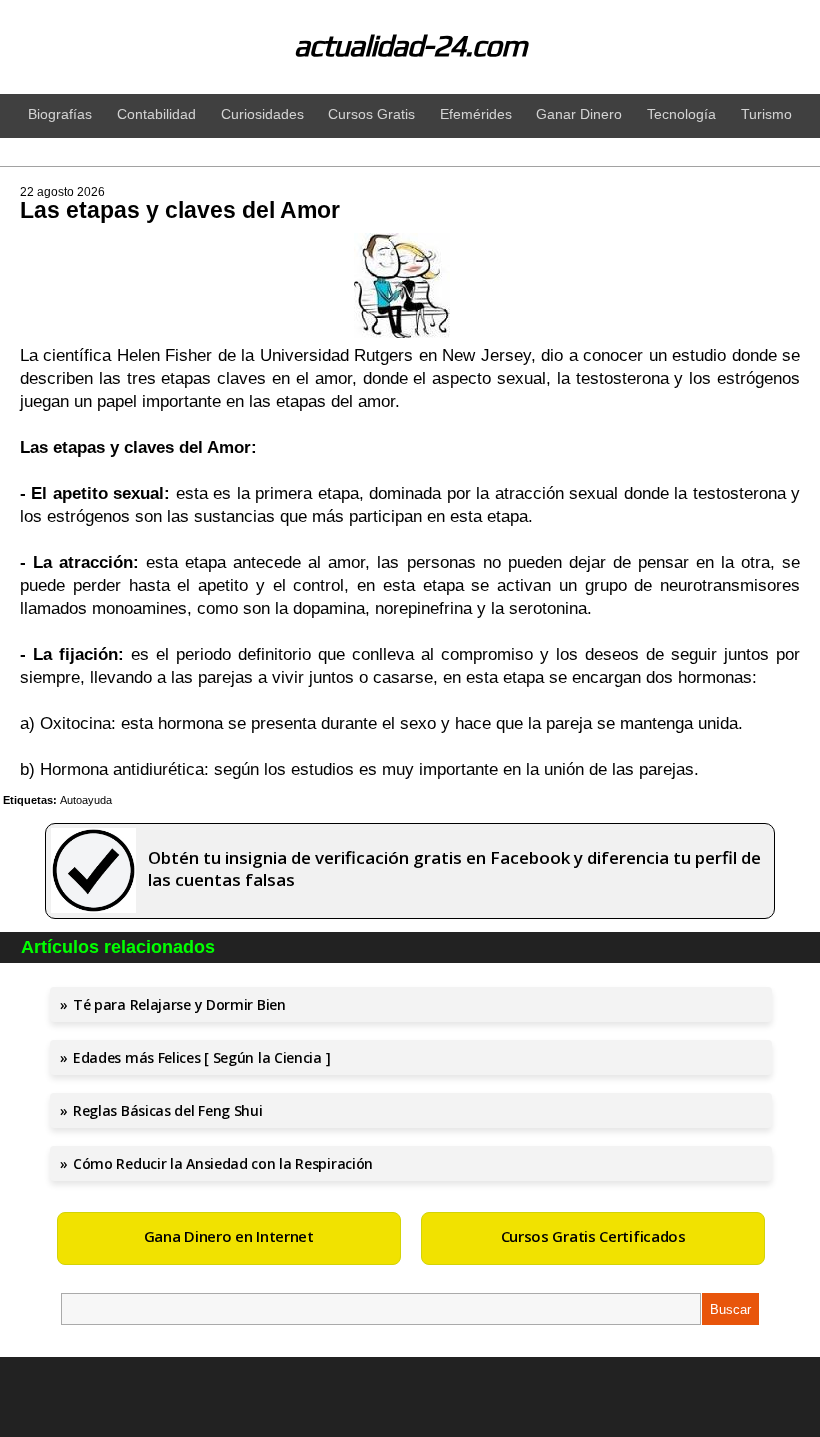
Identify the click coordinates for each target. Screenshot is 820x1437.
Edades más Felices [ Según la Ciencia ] (201, 1057)
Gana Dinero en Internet (229, 1236)
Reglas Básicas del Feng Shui (168, 1110)
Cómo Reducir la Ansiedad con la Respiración (223, 1163)
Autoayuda (86, 800)
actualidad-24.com (410, 45)
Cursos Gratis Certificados (593, 1236)
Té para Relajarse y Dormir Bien (179, 1004)
